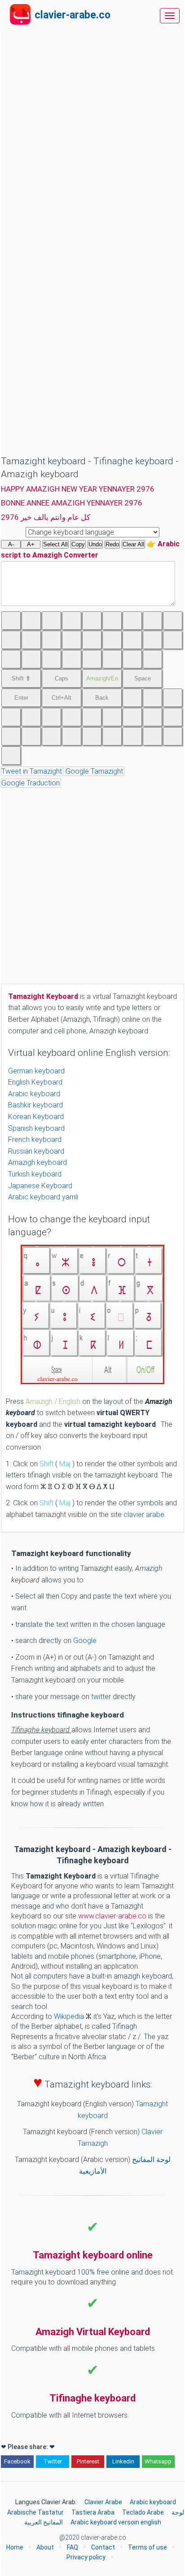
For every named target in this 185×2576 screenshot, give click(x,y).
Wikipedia (69, 2016)
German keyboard (36, 1071)
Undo (95, 544)
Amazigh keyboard (37, 1162)
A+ (31, 544)
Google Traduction (31, 783)
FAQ (73, 2547)
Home (15, 2547)
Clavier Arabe (103, 2502)
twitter (102, 1697)
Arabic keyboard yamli (43, 1197)
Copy (78, 544)
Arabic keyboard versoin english (116, 2522)
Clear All (133, 544)
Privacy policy (86, 2557)
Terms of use (148, 2547)
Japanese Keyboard (40, 1186)
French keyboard (35, 1140)
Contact (103, 2547)
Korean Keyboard (36, 1117)
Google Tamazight (94, 771)
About (45, 2547)
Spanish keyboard (36, 1128)
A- (11, 544)
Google (85, 1641)
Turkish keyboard (35, 1174)
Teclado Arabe (143, 2512)
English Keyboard (35, 1082)
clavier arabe (144, 1515)
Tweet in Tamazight (32, 771)
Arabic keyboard (34, 1094)
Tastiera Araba (93, 2512)
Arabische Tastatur (35, 2512)
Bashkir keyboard (35, 1105)
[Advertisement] (93, 50)
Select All (55, 544)
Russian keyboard (36, 1151)
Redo (112, 544)
